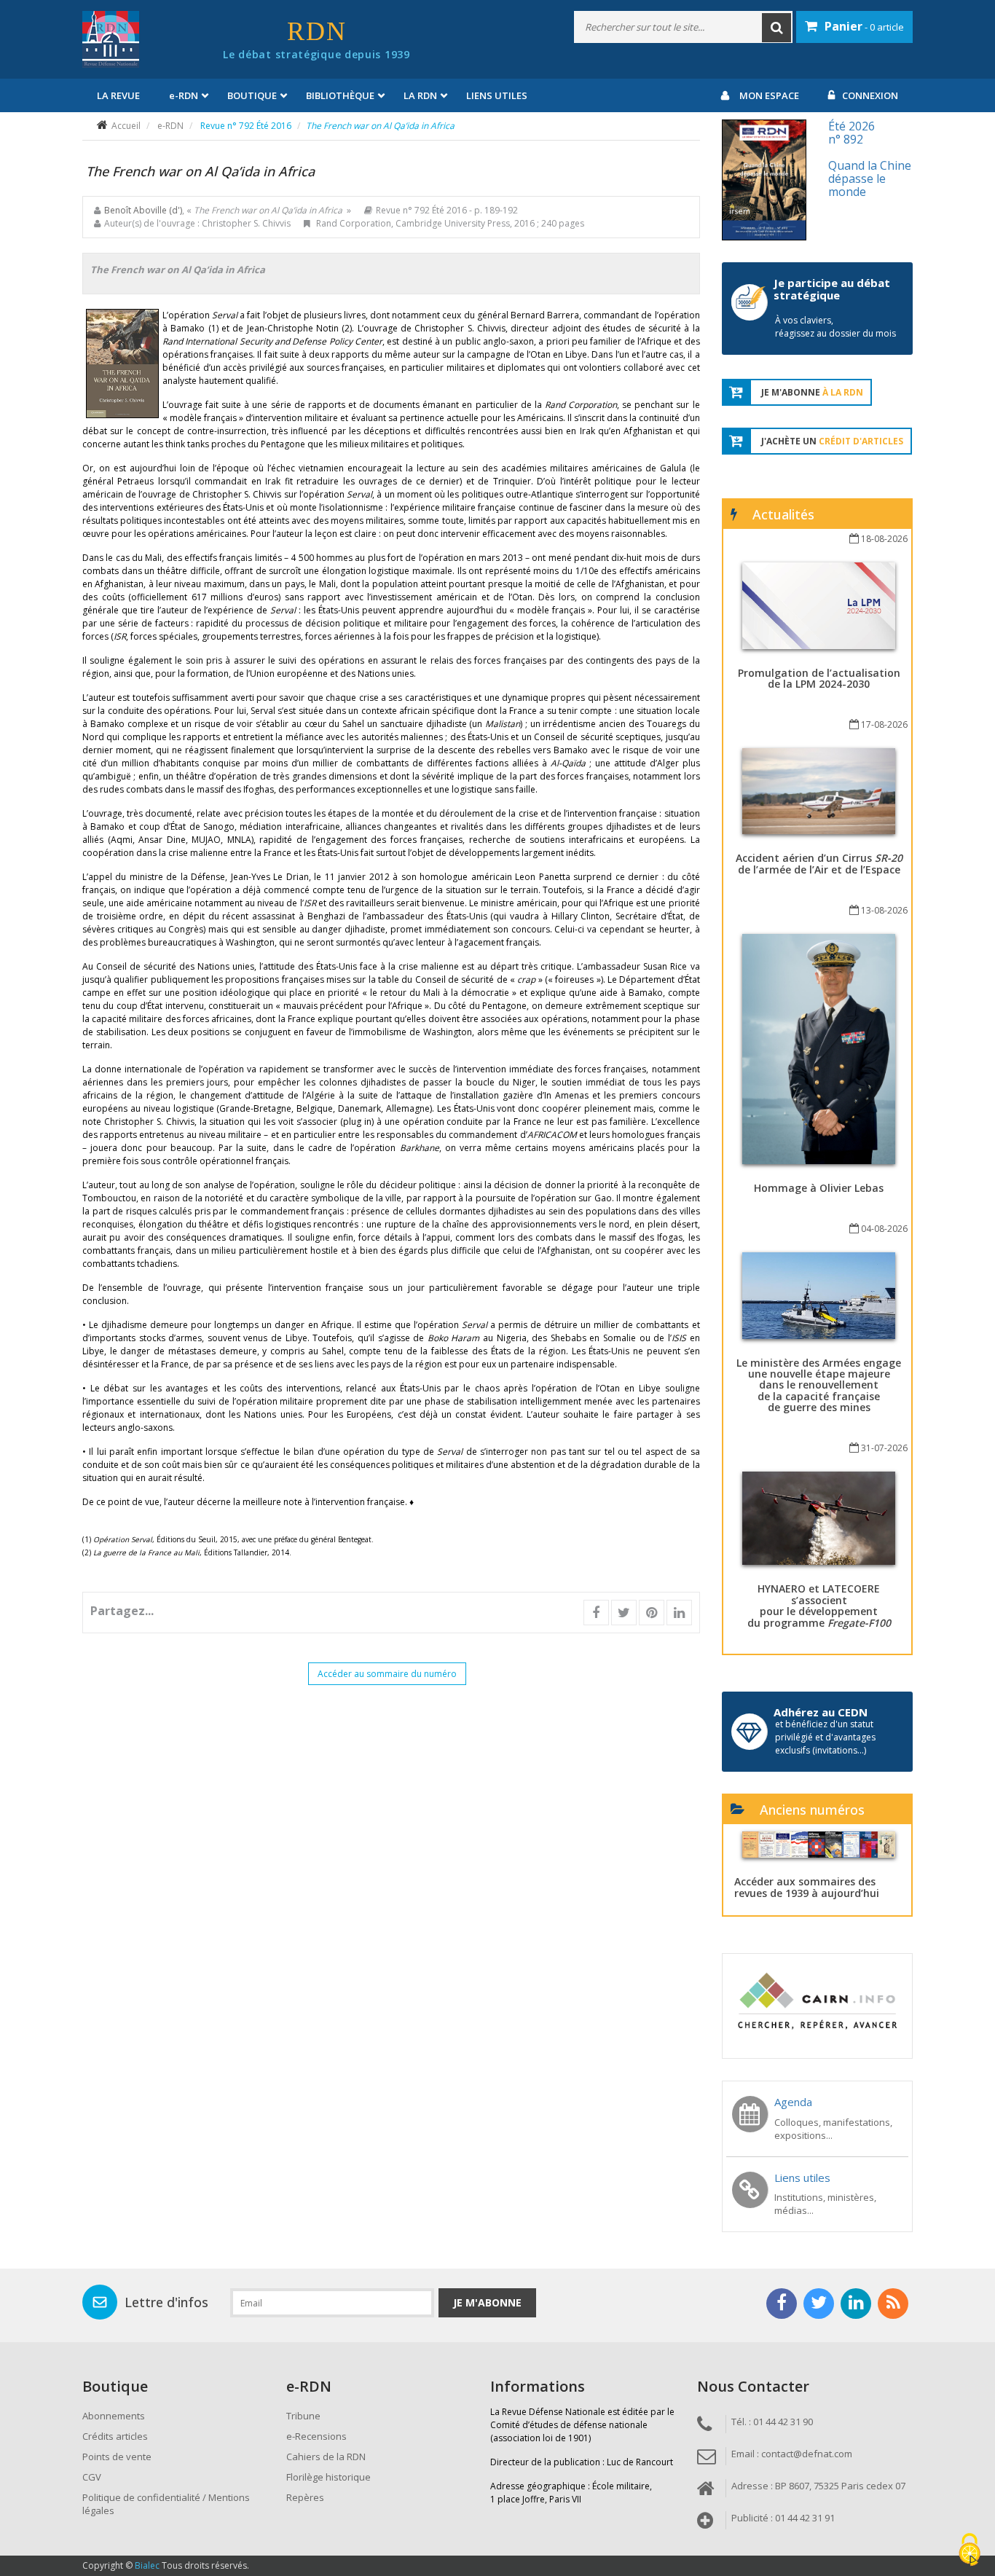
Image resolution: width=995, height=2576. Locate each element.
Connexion (870, 95)
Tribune (303, 2416)
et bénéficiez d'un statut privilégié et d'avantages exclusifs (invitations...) (825, 1737)
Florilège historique (329, 2477)
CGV (92, 2477)
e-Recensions (316, 2436)
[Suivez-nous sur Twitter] (819, 2304)
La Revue (118, 95)
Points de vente (117, 2457)
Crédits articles (115, 2436)
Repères (305, 2497)
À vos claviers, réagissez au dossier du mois (835, 327)
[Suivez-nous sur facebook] (782, 2304)
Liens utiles (497, 95)
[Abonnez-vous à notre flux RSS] (893, 2304)
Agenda (793, 2102)
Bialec (147, 2565)
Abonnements (114, 2416)
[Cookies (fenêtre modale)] (970, 2551)
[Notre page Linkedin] (856, 2304)
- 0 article (864, 26)
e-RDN (170, 126)
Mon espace (769, 95)
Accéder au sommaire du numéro (387, 1674)
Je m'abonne (487, 2302)
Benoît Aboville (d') (143, 210)
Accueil (126, 126)
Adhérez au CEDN (821, 1712)
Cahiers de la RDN (326, 2457)
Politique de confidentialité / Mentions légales (166, 2504)
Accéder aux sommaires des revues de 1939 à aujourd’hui (807, 1887)
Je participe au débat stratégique (832, 289)
